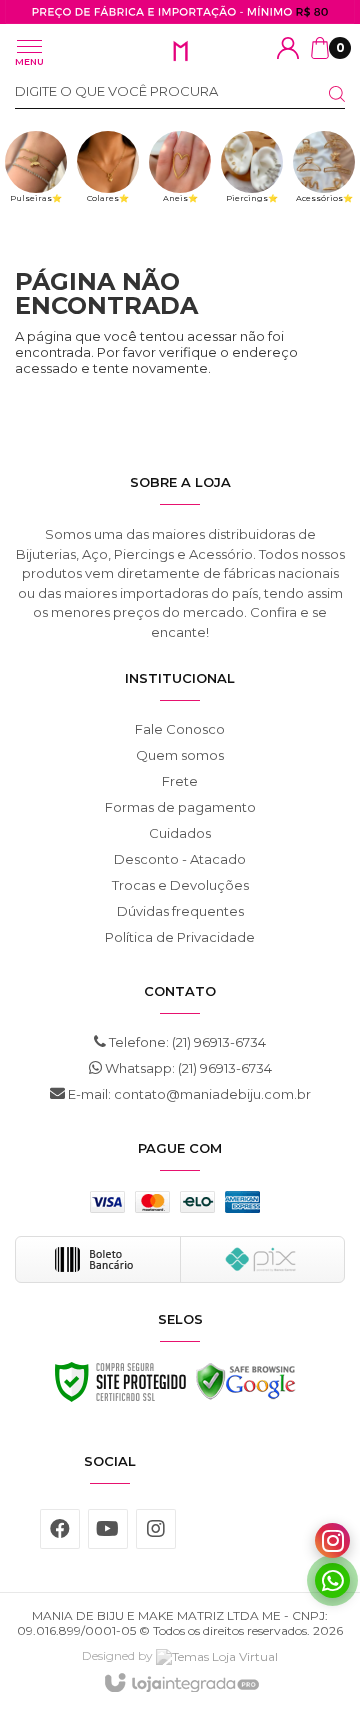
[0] (320, 48)
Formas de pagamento (180, 807)
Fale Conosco (180, 729)
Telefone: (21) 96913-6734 (186, 1042)
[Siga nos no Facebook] (60, 1529)
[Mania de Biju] (180, 51)
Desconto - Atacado (180, 859)
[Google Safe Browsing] (246, 1387)
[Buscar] (325, 94)
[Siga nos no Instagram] (156, 1529)
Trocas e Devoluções (180, 885)
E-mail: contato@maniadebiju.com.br (188, 1094)
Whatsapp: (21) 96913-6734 (187, 1068)
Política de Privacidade (180, 937)
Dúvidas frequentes (180, 911)
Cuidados (180, 833)
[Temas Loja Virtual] (217, 1655)
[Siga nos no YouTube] (108, 1529)
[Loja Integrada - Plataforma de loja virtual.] (180, 1684)
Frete (180, 781)
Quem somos (180, 755)
